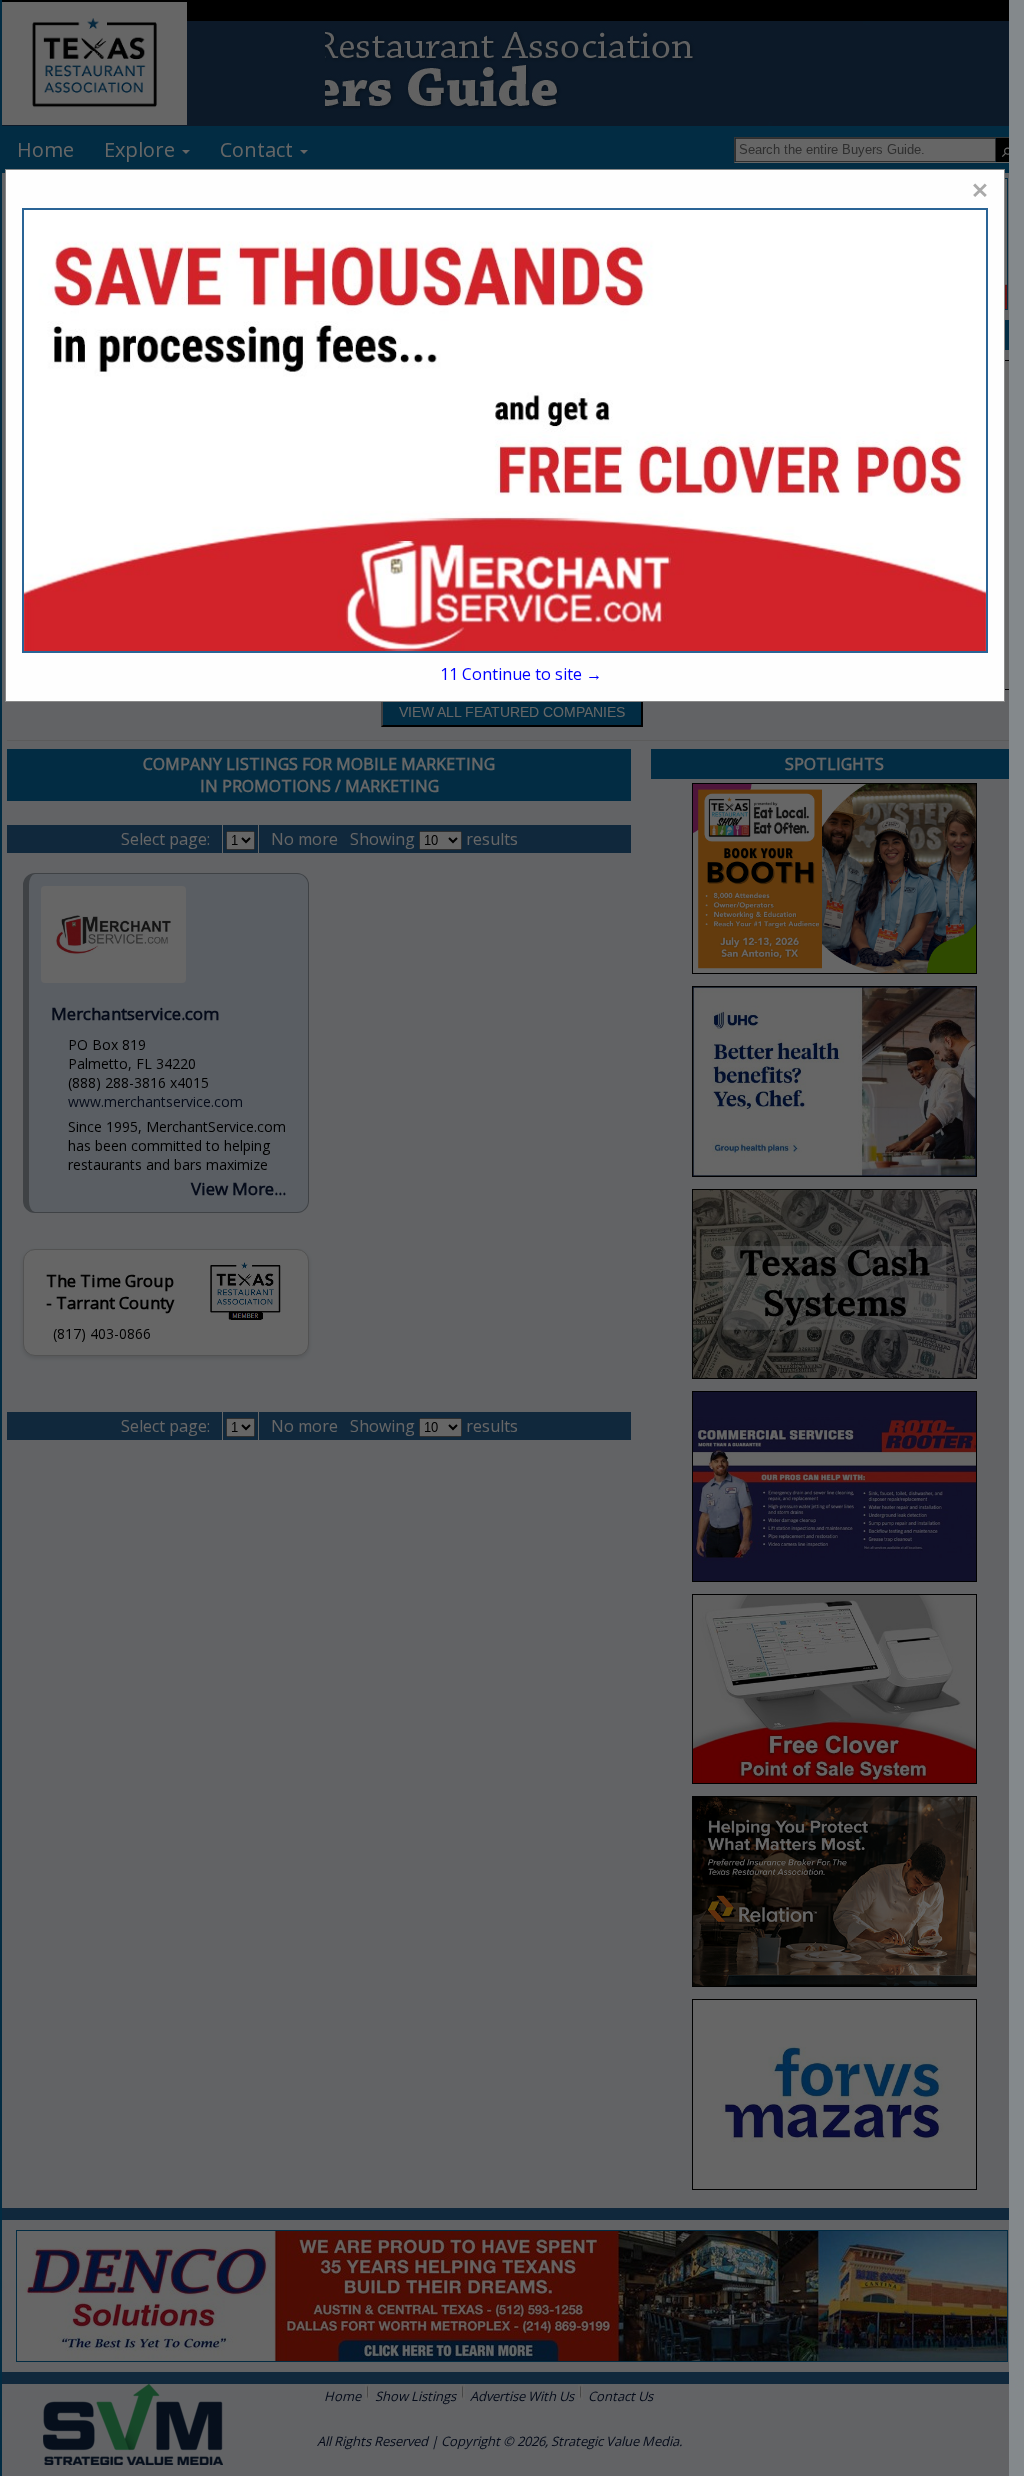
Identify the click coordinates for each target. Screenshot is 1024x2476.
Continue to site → (521, 674)
